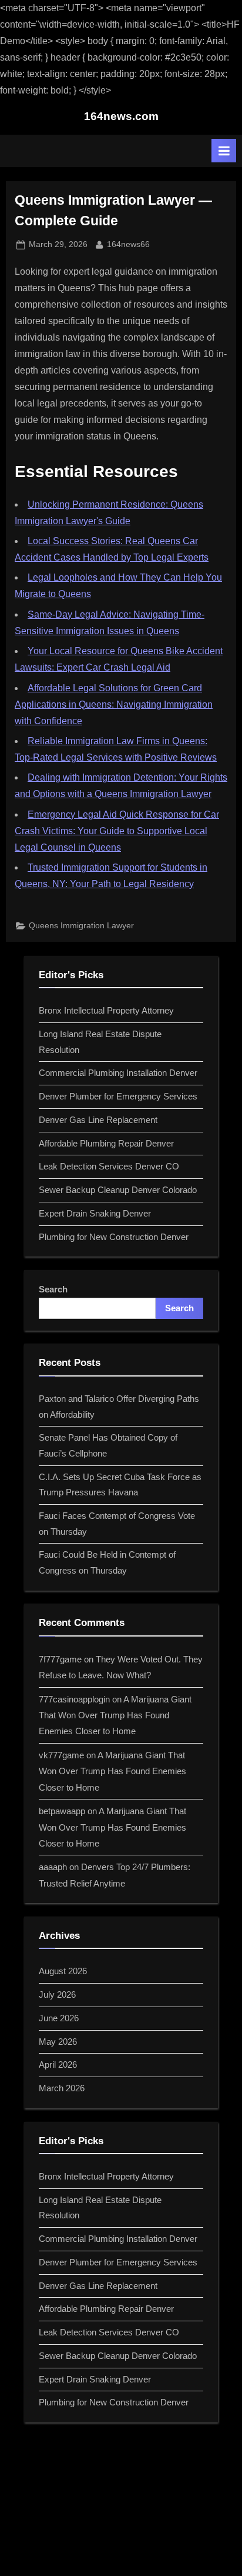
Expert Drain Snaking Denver (95, 1213)
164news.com (121, 116)
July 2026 (57, 1995)
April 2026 (58, 2065)
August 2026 (63, 1971)
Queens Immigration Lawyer (81, 926)
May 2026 (58, 2042)
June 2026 (59, 2018)
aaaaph (53, 1867)
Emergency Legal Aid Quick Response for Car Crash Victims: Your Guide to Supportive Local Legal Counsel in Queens (117, 831)
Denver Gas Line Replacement (98, 1120)
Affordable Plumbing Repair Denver (106, 1143)
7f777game (60, 1659)
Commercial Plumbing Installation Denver (118, 1073)
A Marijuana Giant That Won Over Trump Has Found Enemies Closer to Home (115, 1715)
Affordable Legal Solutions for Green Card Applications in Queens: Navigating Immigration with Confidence (114, 704)
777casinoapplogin (74, 1699)
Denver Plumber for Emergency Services (118, 1096)
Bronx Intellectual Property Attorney (106, 1010)
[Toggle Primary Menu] (224, 151)
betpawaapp (62, 1811)
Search (53, 1289)
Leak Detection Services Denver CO (109, 1166)
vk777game (61, 1755)
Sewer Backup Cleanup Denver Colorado (118, 1190)
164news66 (128, 244)
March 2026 (62, 2088)
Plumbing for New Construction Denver (114, 1237)
